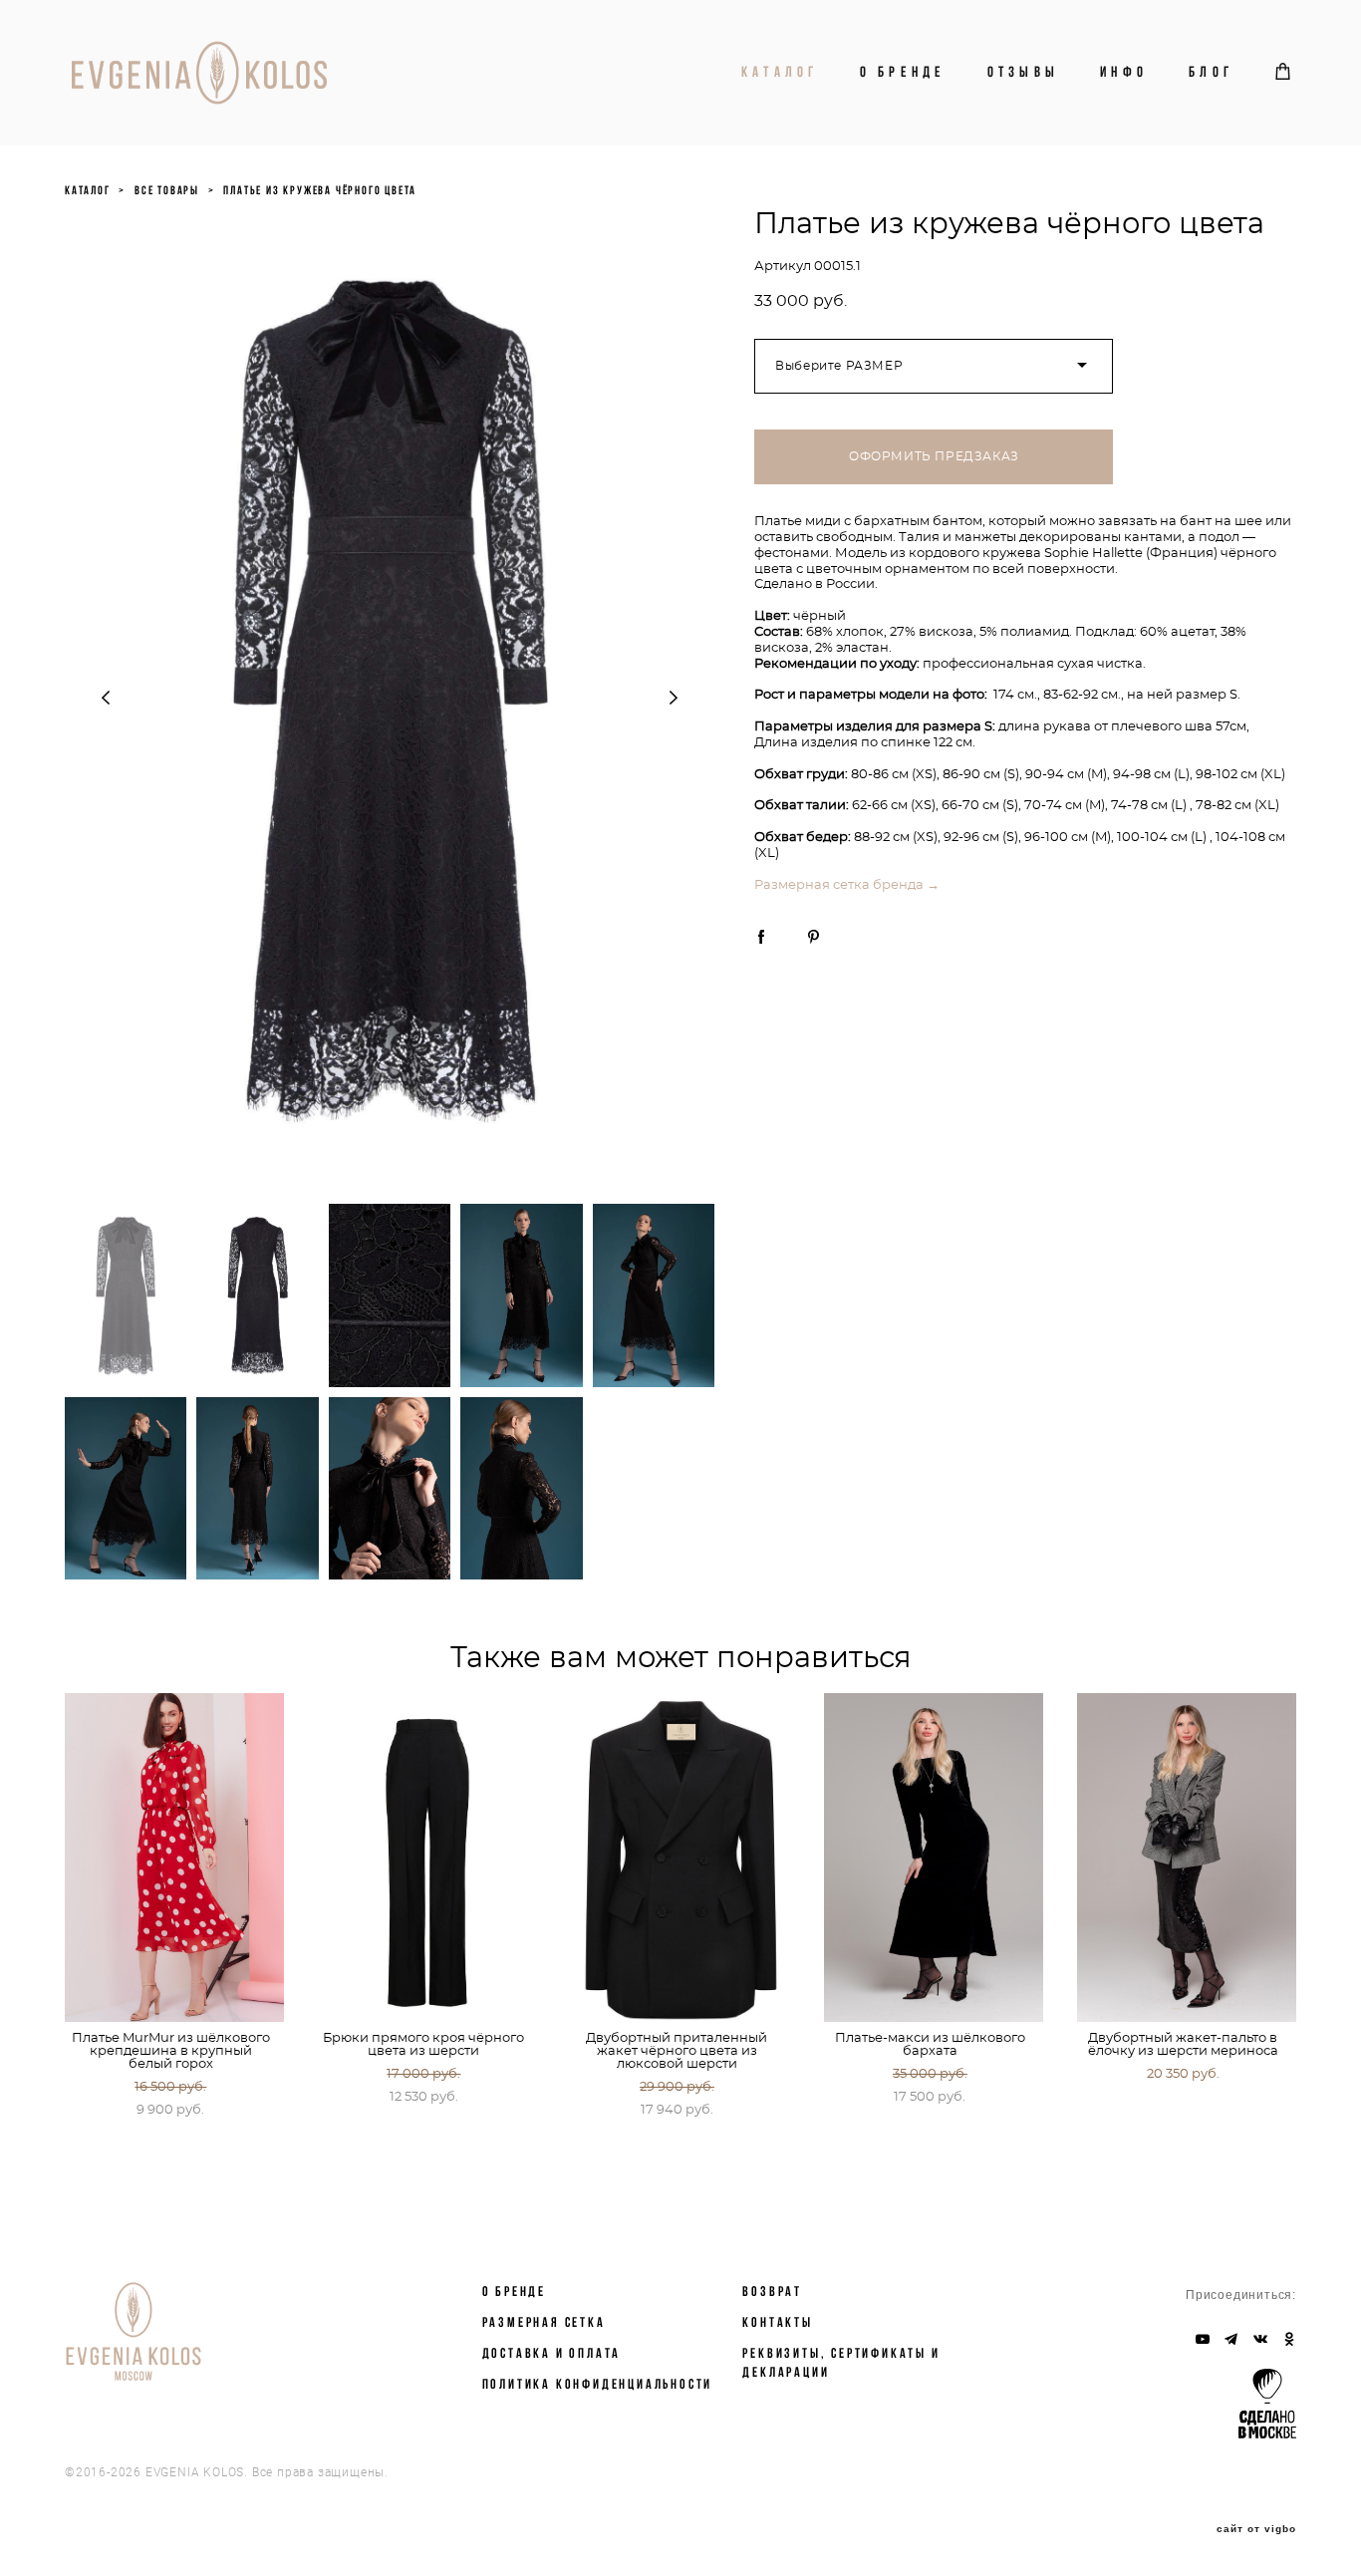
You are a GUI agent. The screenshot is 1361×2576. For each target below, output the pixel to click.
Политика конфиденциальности (598, 2384)
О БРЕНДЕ (514, 2291)
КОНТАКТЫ (777, 2322)
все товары (167, 190)
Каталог (780, 72)
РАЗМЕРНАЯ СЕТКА (544, 2322)
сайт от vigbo (1256, 2529)
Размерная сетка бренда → (847, 885)
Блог (1211, 72)
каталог (88, 190)
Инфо (1124, 72)
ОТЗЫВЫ (1024, 72)
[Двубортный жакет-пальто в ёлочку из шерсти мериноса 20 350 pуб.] (1187, 1858)
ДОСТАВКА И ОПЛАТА (552, 2353)
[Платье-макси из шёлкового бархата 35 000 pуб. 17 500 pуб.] (934, 1858)
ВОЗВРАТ (772, 2291)
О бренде (903, 72)
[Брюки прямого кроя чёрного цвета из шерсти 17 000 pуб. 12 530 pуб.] (427, 1858)
